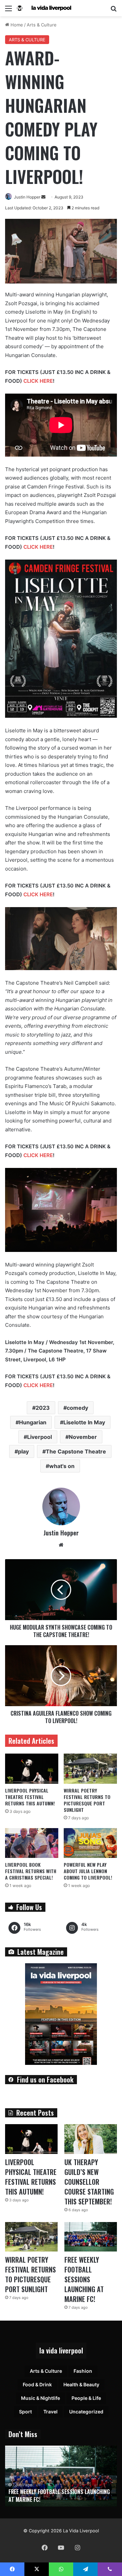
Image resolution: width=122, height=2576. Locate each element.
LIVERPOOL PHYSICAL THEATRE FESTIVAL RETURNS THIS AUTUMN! (30, 1797)
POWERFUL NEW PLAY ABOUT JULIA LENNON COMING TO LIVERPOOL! (88, 1871)
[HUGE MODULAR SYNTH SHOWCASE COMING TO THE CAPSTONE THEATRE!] (61, 1590)
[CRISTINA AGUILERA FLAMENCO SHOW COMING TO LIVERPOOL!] (61, 1676)
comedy (77, 1408)
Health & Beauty (81, 2384)
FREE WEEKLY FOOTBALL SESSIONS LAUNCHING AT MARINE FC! (84, 2279)
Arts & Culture (42, 25)
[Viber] (110, 2569)
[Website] (61, 1545)
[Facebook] (45, 2548)
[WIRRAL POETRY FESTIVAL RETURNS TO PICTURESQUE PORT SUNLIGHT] (90, 1769)
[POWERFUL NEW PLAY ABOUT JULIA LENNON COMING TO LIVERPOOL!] (90, 1843)
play (23, 1451)
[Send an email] (43, 197)
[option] (61, 2476)
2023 (43, 1408)
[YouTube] (61, 2548)
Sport (25, 2412)
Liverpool (39, 1437)
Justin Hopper (27, 197)
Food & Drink (37, 2384)
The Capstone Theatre (76, 1451)
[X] (37, 2569)
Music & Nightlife (40, 2398)
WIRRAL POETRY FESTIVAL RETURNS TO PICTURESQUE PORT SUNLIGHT (87, 1800)
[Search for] (114, 11)
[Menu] (8, 11)
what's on (62, 1466)
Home (16, 25)
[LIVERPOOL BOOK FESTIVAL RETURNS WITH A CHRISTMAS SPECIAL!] (32, 1843)
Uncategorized (86, 2412)
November (83, 1437)
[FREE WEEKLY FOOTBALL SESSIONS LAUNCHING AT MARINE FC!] (91, 2237)
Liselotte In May (84, 1422)
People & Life (86, 2398)
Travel (50, 2412)
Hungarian (33, 1422)
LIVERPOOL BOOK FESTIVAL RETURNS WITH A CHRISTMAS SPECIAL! (31, 1871)
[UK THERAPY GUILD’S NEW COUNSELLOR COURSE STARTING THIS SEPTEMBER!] (91, 2139)
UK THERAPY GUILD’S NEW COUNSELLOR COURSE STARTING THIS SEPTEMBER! (89, 2182)
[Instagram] (77, 2548)
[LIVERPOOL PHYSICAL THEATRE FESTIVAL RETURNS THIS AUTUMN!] (32, 1769)
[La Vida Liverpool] (44, 8)
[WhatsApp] (61, 2569)
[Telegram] (85, 2569)
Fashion (83, 2371)
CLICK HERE (38, 381)
